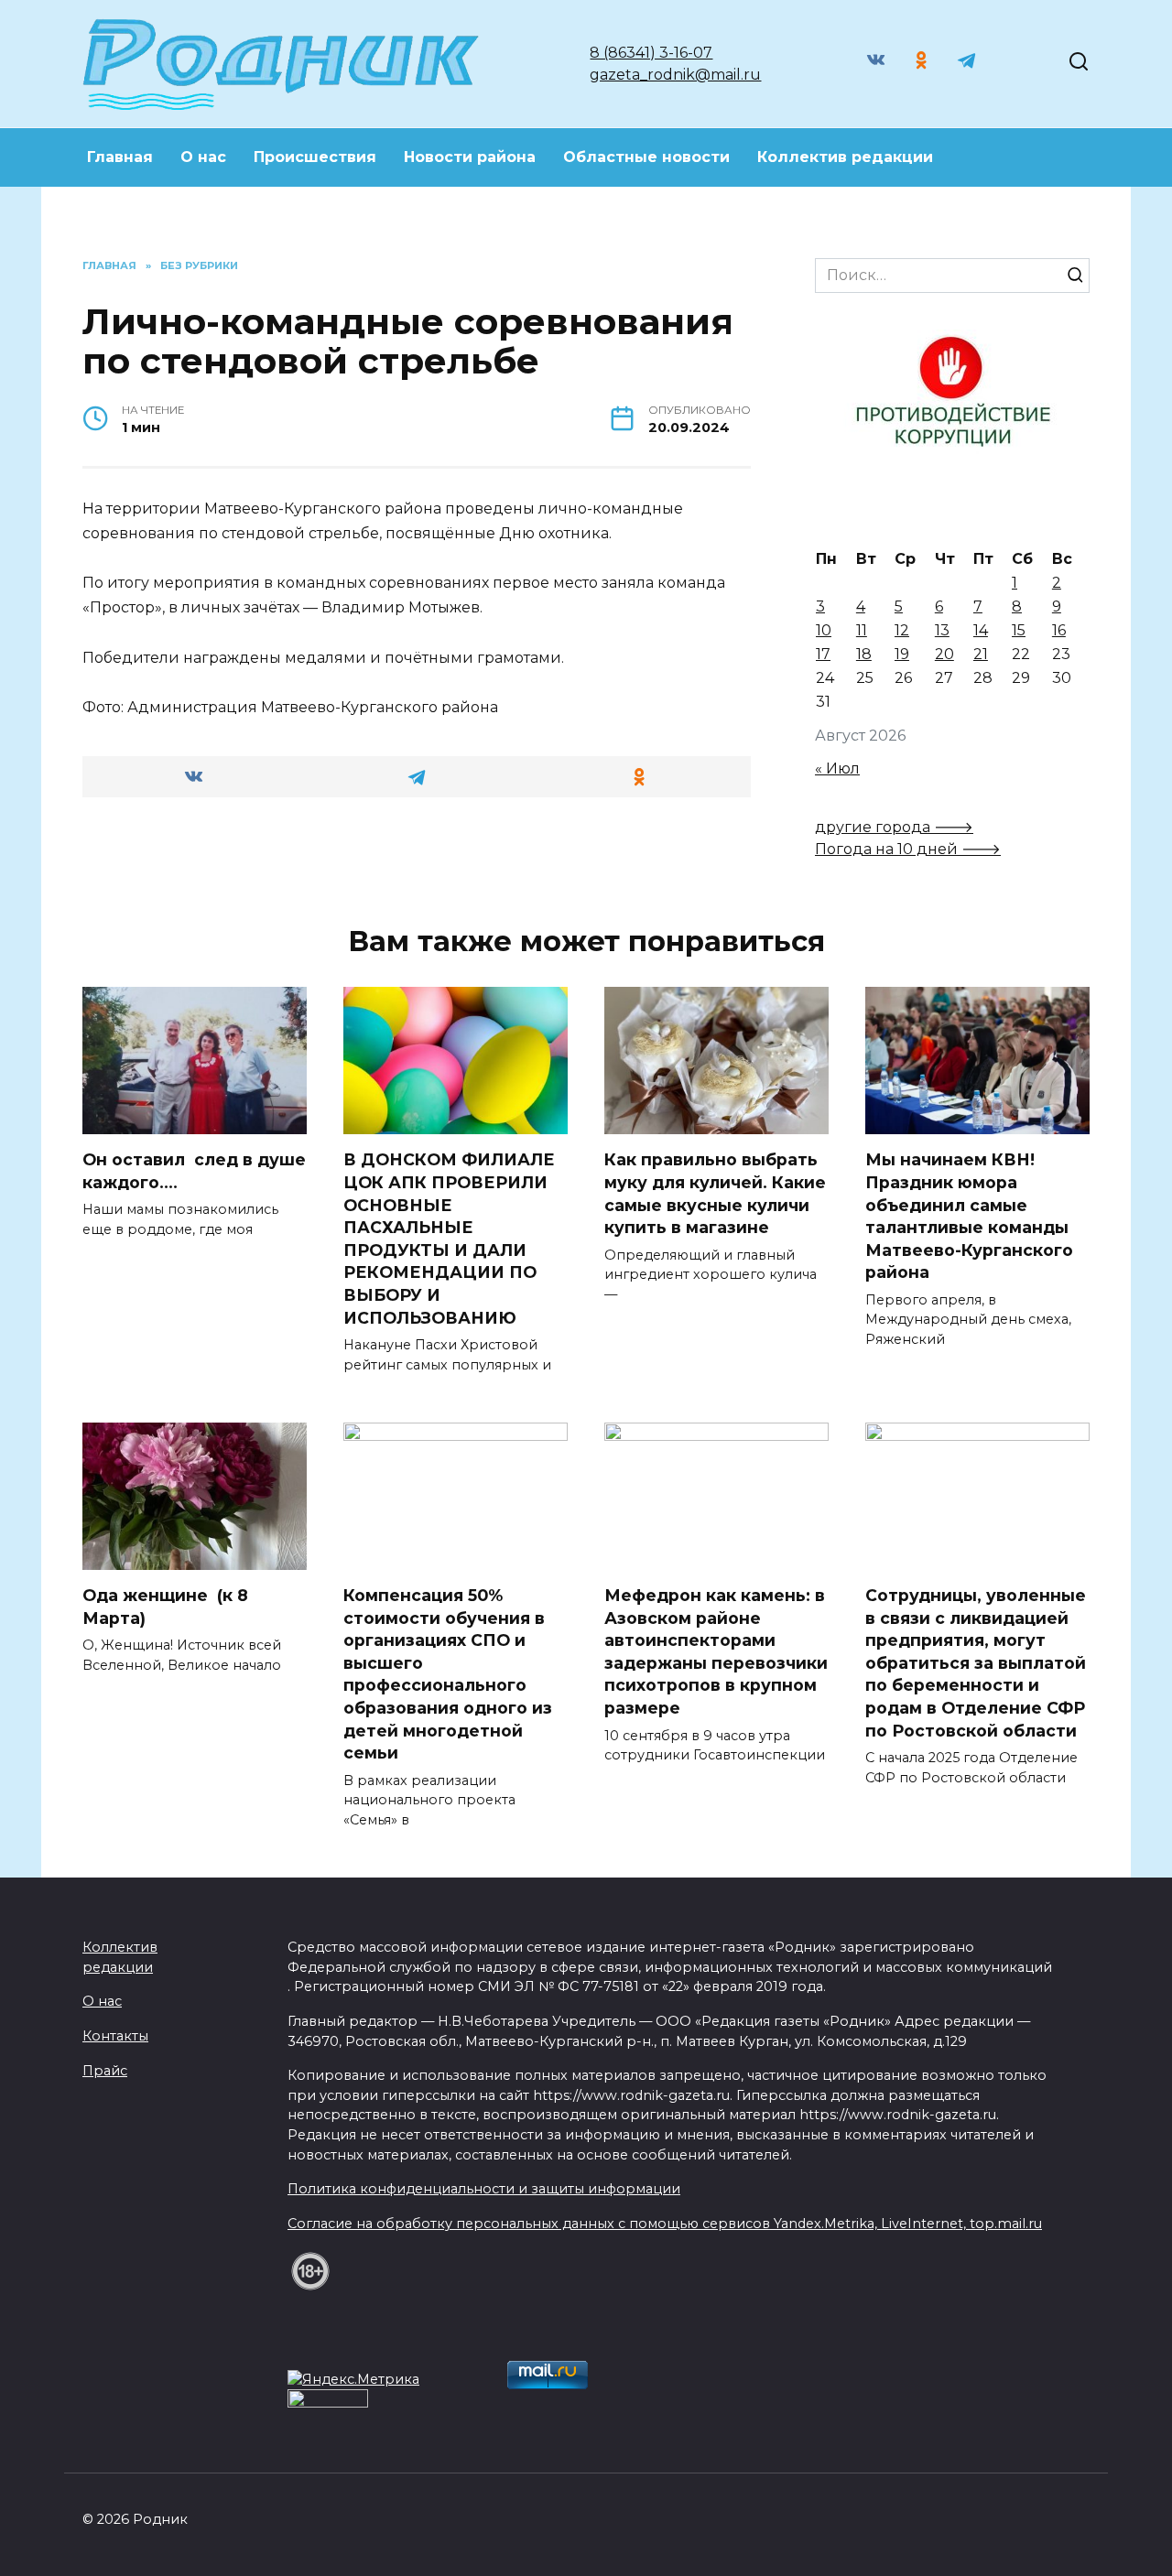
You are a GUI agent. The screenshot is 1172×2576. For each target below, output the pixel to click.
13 (942, 630)
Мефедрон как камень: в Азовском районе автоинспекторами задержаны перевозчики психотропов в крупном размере (716, 1651)
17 (823, 654)
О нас (203, 157)
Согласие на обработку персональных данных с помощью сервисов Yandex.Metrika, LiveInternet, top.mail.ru (665, 2224)
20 (944, 654)
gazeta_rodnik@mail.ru (675, 75)
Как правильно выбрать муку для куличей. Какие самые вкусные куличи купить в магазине (715, 1193)
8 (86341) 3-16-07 (651, 53)
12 (902, 630)
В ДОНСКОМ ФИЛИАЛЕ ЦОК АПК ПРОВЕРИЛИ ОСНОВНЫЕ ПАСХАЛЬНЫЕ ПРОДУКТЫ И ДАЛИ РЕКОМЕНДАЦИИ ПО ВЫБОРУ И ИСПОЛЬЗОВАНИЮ (449, 1238)
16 (1059, 630)
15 (1019, 630)
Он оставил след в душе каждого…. (194, 1171)
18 (864, 654)
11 (862, 630)
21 (981, 654)
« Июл (837, 768)
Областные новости (646, 157)
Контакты (115, 2036)
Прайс (105, 2071)
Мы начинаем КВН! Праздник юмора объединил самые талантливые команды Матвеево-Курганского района (969, 1216)
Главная (120, 157)
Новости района (470, 157)
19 (902, 654)
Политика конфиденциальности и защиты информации (484, 2189)
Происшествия (315, 157)
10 (824, 630)
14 (981, 630)
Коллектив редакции (845, 157)
